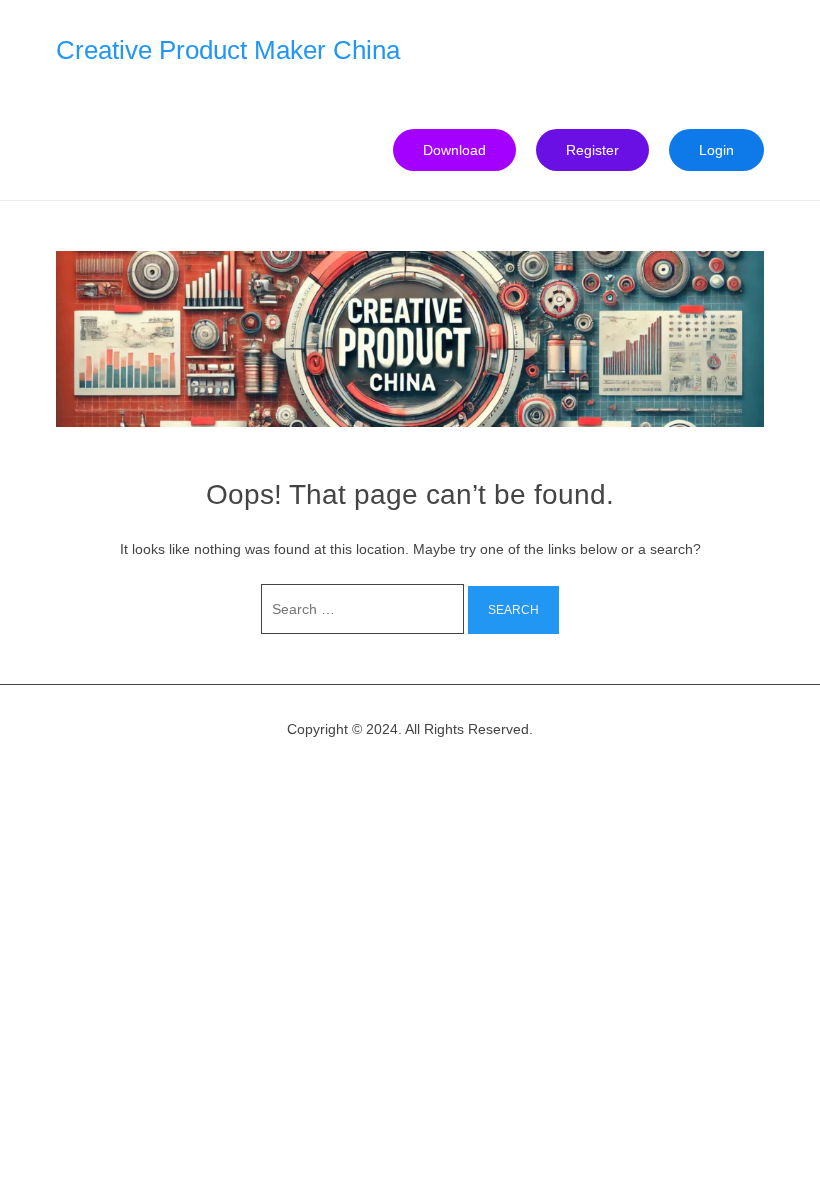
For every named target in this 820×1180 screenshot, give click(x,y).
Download (454, 150)
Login (716, 150)
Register (592, 150)
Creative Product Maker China (228, 50)
